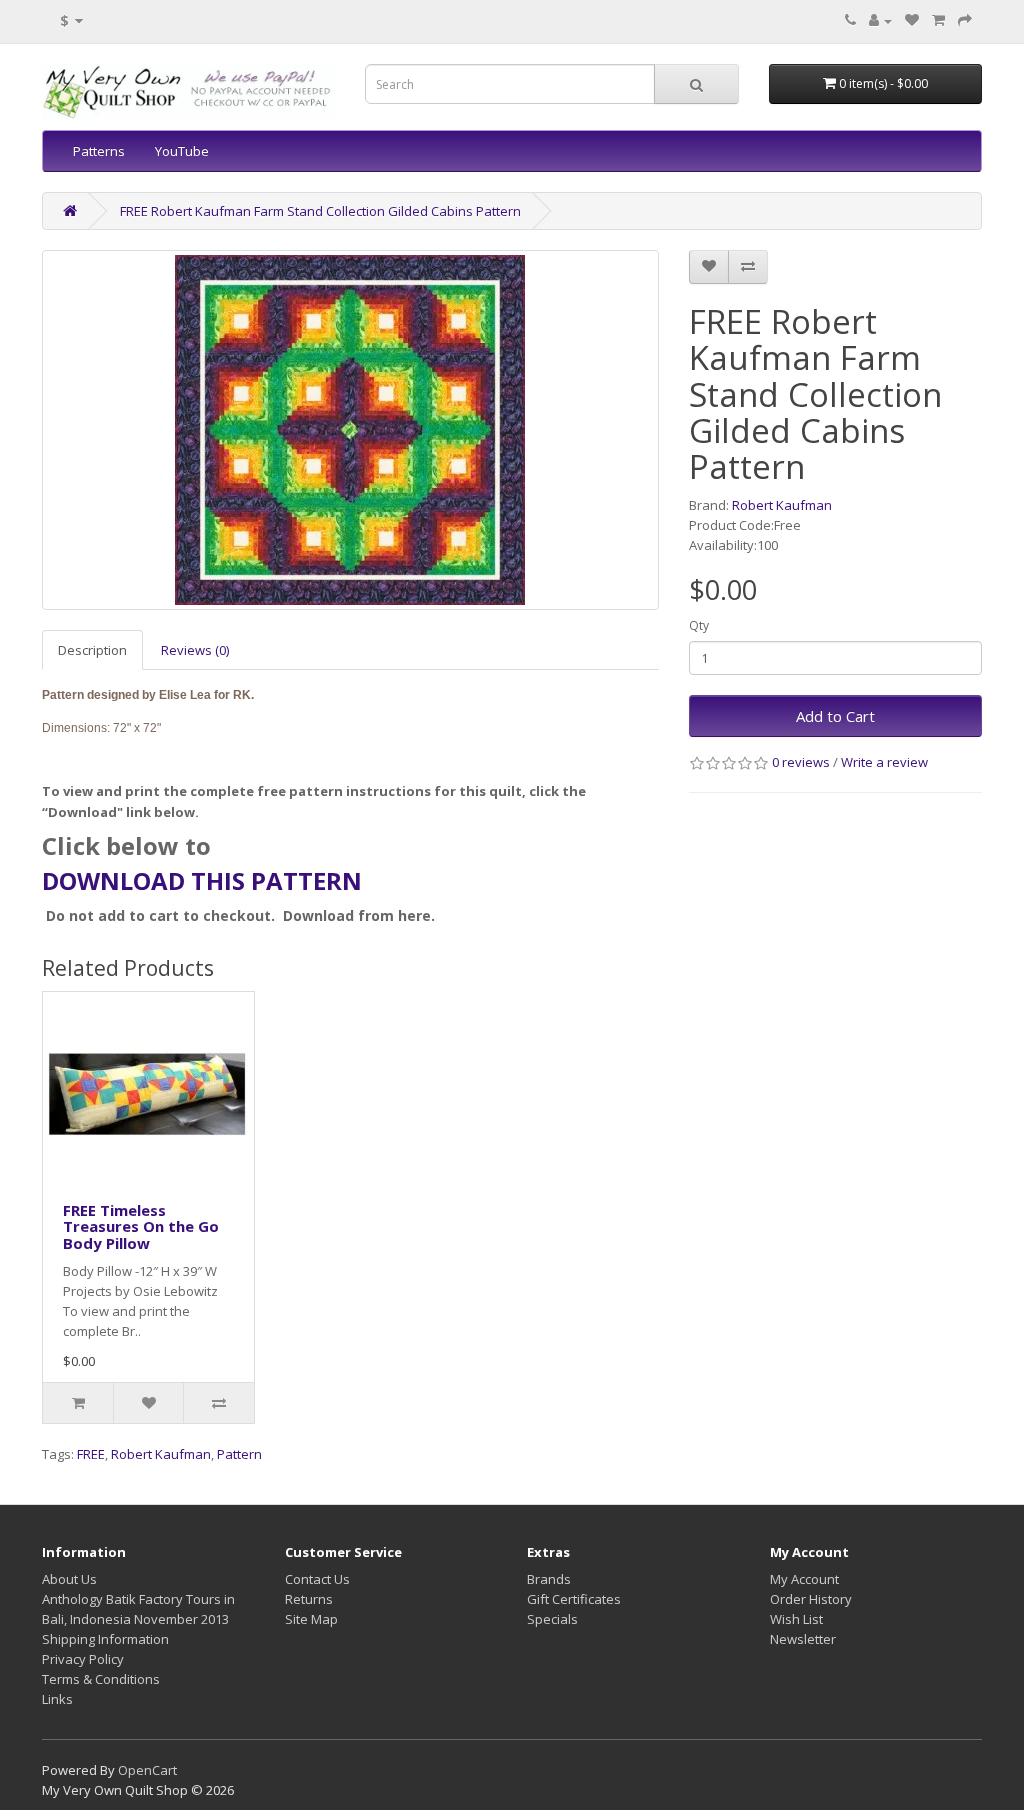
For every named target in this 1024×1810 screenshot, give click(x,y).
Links (57, 1699)
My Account (804, 1579)
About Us (69, 1579)
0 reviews (801, 762)
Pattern (239, 1454)
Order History (811, 1599)
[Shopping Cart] (938, 20)
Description (92, 650)
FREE (91, 1454)
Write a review (884, 762)
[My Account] (880, 20)
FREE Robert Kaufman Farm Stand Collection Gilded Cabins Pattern (320, 211)
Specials (552, 1619)
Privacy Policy (83, 1659)
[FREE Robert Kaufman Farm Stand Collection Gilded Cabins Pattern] (350, 430)
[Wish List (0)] (912, 20)
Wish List (796, 1619)
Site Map (311, 1619)
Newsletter (803, 1639)
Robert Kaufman (782, 505)
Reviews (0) (195, 650)
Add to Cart (835, 716)
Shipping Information (105, 1639)
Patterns (99, 151)
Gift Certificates (574, 1599)
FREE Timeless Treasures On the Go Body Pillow (141, 1226)
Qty (699, 625)
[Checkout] (965, 20)
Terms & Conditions (101, 1679)
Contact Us (317, 1579)
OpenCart (147, 1770)
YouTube (182, 151)
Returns (309, 1599)
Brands (549, 1579)
